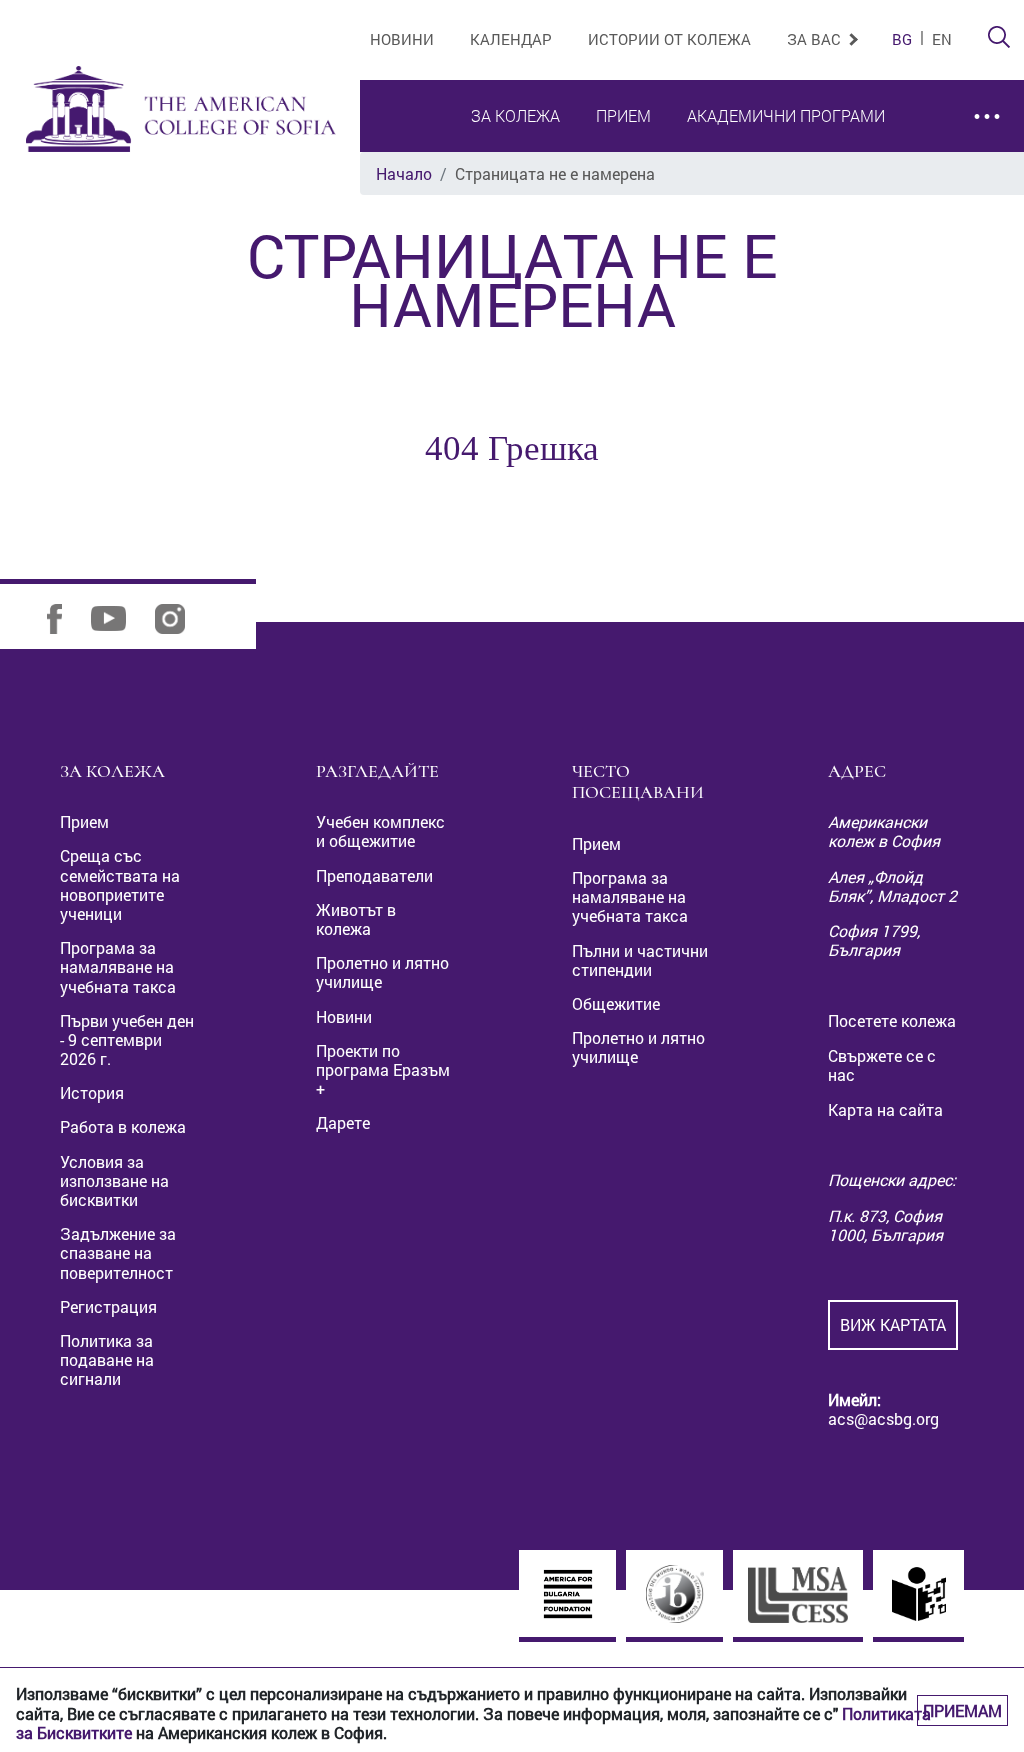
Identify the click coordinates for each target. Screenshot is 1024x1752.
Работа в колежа (123, 1126)
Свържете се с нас (882, 1065)
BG (902, 39)
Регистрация (108, 1306)
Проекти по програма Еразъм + (383, 1069)
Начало (404, 173)
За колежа (515, 115)
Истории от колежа (669, 39)
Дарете (343, 1122)
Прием (623, 115)
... (987, 105)
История (92, 1092)
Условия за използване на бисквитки (114, 1180)
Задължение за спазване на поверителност (118, 1252)
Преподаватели (374, 875)
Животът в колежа (356, 919)
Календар (511, 39)
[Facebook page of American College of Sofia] (67, 616)
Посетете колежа (892, 1020)
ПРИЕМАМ (962, 1710)
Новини (402, 39)
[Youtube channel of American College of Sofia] (121, 616)
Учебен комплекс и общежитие (380, 831)
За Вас (816, 39)
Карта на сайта (885, 1109)
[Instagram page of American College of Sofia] (182, 616)
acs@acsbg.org (883, 1418)
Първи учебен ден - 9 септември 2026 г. (127, 1039)
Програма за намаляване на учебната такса (118, 966)
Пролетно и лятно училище (382, 972)
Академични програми (786, 115)
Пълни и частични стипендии (640, 960)
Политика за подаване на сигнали (107, 1359)
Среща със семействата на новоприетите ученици (120, 884)
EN (942, 39)
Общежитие (616, 1003)
